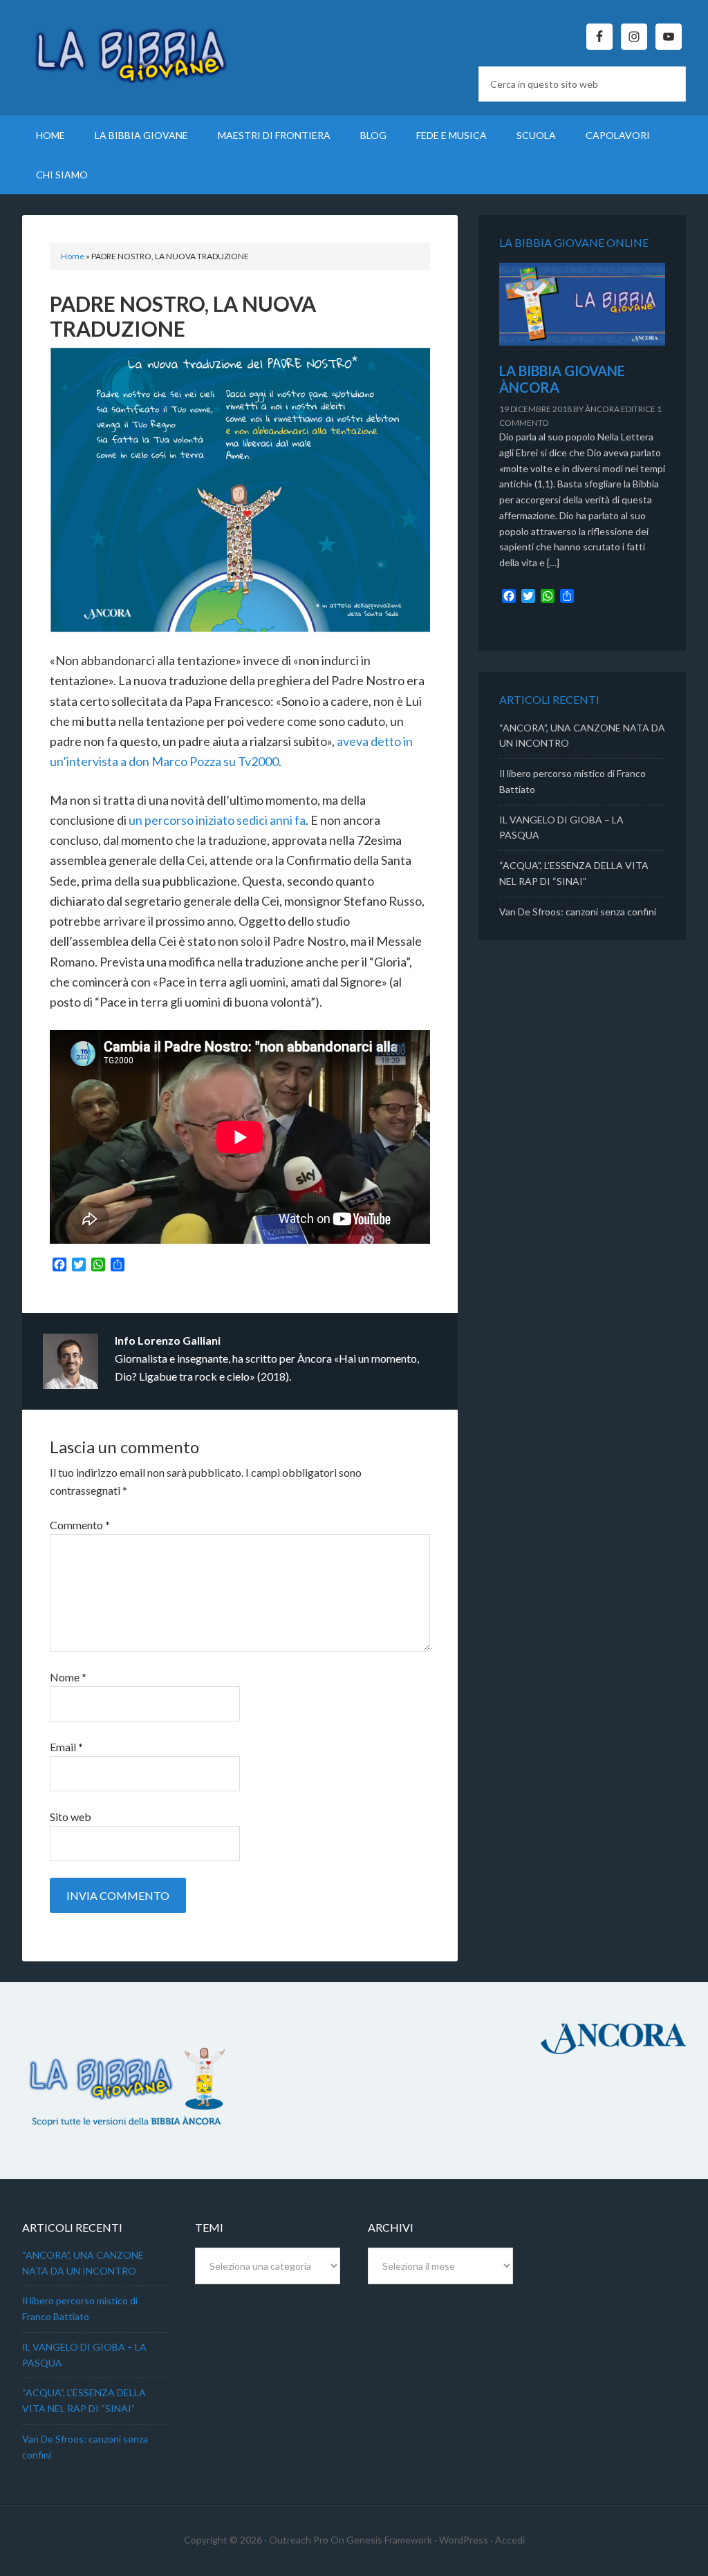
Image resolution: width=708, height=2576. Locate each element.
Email (66, 1747)
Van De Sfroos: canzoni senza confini (578, 912)
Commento (80, 1525)
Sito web (71, 1817)
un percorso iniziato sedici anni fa (217, 820)
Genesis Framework (389, 2540)
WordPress (464, 2540)
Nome (68, 1677)
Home (73, 256)
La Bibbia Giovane (140, 48)
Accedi (510, 2540)
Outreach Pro (299, 2540)
